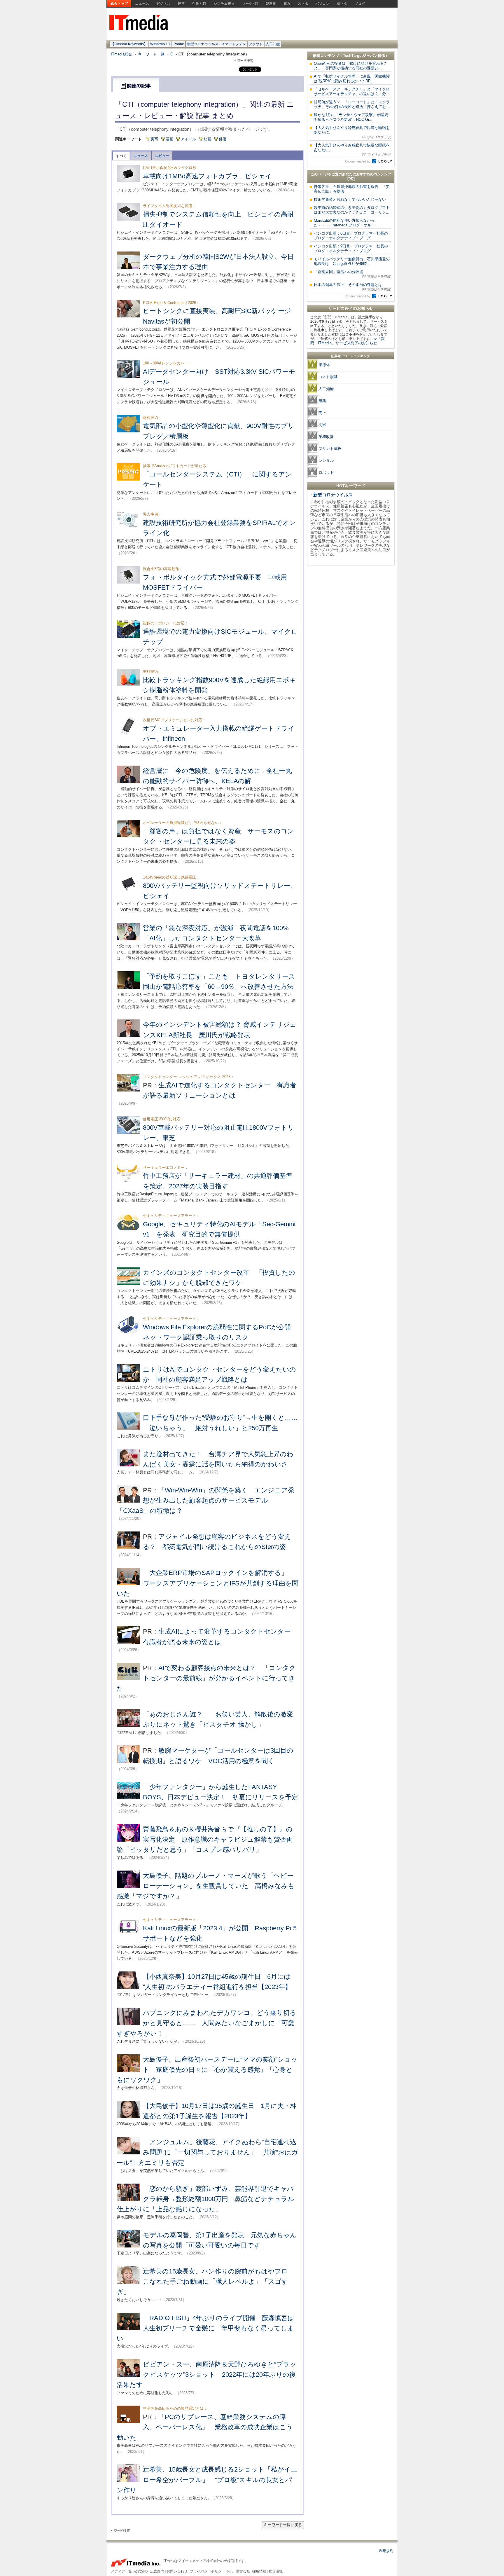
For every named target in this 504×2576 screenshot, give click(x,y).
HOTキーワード (351, 486)
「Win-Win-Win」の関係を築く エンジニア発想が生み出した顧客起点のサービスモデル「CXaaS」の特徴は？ (205, 1500)
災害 (322, 425)
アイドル (188, 139)
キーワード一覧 (151, 54)
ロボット (326, 473)
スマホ (303, 4)
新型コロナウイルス (203, 44)
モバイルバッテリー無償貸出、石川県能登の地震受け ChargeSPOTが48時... (352, 261)
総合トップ (119, 4)
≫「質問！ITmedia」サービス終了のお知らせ (348, 341)
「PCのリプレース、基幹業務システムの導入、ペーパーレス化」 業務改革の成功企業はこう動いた (205, 2427)
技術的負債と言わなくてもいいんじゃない (350, 199)
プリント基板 (330, 449)
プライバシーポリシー (207, 2571)
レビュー (162, 156)
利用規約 (386, 2551)
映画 (207, 139)
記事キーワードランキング (351, 356)
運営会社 (243, 2571)
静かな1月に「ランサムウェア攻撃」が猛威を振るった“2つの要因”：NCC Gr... (351, 117)
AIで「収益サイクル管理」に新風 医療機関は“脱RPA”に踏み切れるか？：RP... (352, 79)
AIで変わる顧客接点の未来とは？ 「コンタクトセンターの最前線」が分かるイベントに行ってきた (206, 1678)
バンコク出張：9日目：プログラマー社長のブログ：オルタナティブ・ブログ (351, 248)
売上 (322, 413)
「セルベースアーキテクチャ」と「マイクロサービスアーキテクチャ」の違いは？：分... (352, 91)
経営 (181, 4)
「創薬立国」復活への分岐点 (353, 274)
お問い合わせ (177, 2571)
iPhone (178, 44)
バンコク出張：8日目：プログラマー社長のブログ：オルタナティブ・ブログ (351, 236)
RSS (230, 2571)
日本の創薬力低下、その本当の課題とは (353, 287)
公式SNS (141, 2571)
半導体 (324, 365)
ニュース (142, 4)
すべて (121, 156)
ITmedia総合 (121, 54)
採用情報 (259, 2571)
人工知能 (273, 44)
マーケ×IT (250, 4)
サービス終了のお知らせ (351, 308)
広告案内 (157, 2571)
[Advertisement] (351, 656)
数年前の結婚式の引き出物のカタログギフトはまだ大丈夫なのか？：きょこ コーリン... (352, 210)
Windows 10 (160, 44)
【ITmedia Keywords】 (129, 44)
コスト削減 (328, 377)
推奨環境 (276, 2571)
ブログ (360, 4)
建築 (322, 401)
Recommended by (358, 161)
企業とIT (199, 4)
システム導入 (224, 4)
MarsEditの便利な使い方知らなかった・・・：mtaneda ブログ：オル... (344, 223)
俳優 (223, 139)
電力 (287, 4)
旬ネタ (342, 4)
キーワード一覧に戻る (283, 2525)
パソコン (323, 4)
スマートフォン (234, 44)
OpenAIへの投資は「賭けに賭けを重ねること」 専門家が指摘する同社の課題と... (351, 66)
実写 (154, 139)
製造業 (271, 4)
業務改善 (326, 437)
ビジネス (164, 4)
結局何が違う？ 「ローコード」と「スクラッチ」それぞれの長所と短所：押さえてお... (352, 104)
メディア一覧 (121, 2571)
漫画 (169, 139)
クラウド (256, 44)
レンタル (326, 461)
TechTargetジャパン (360, 56)
